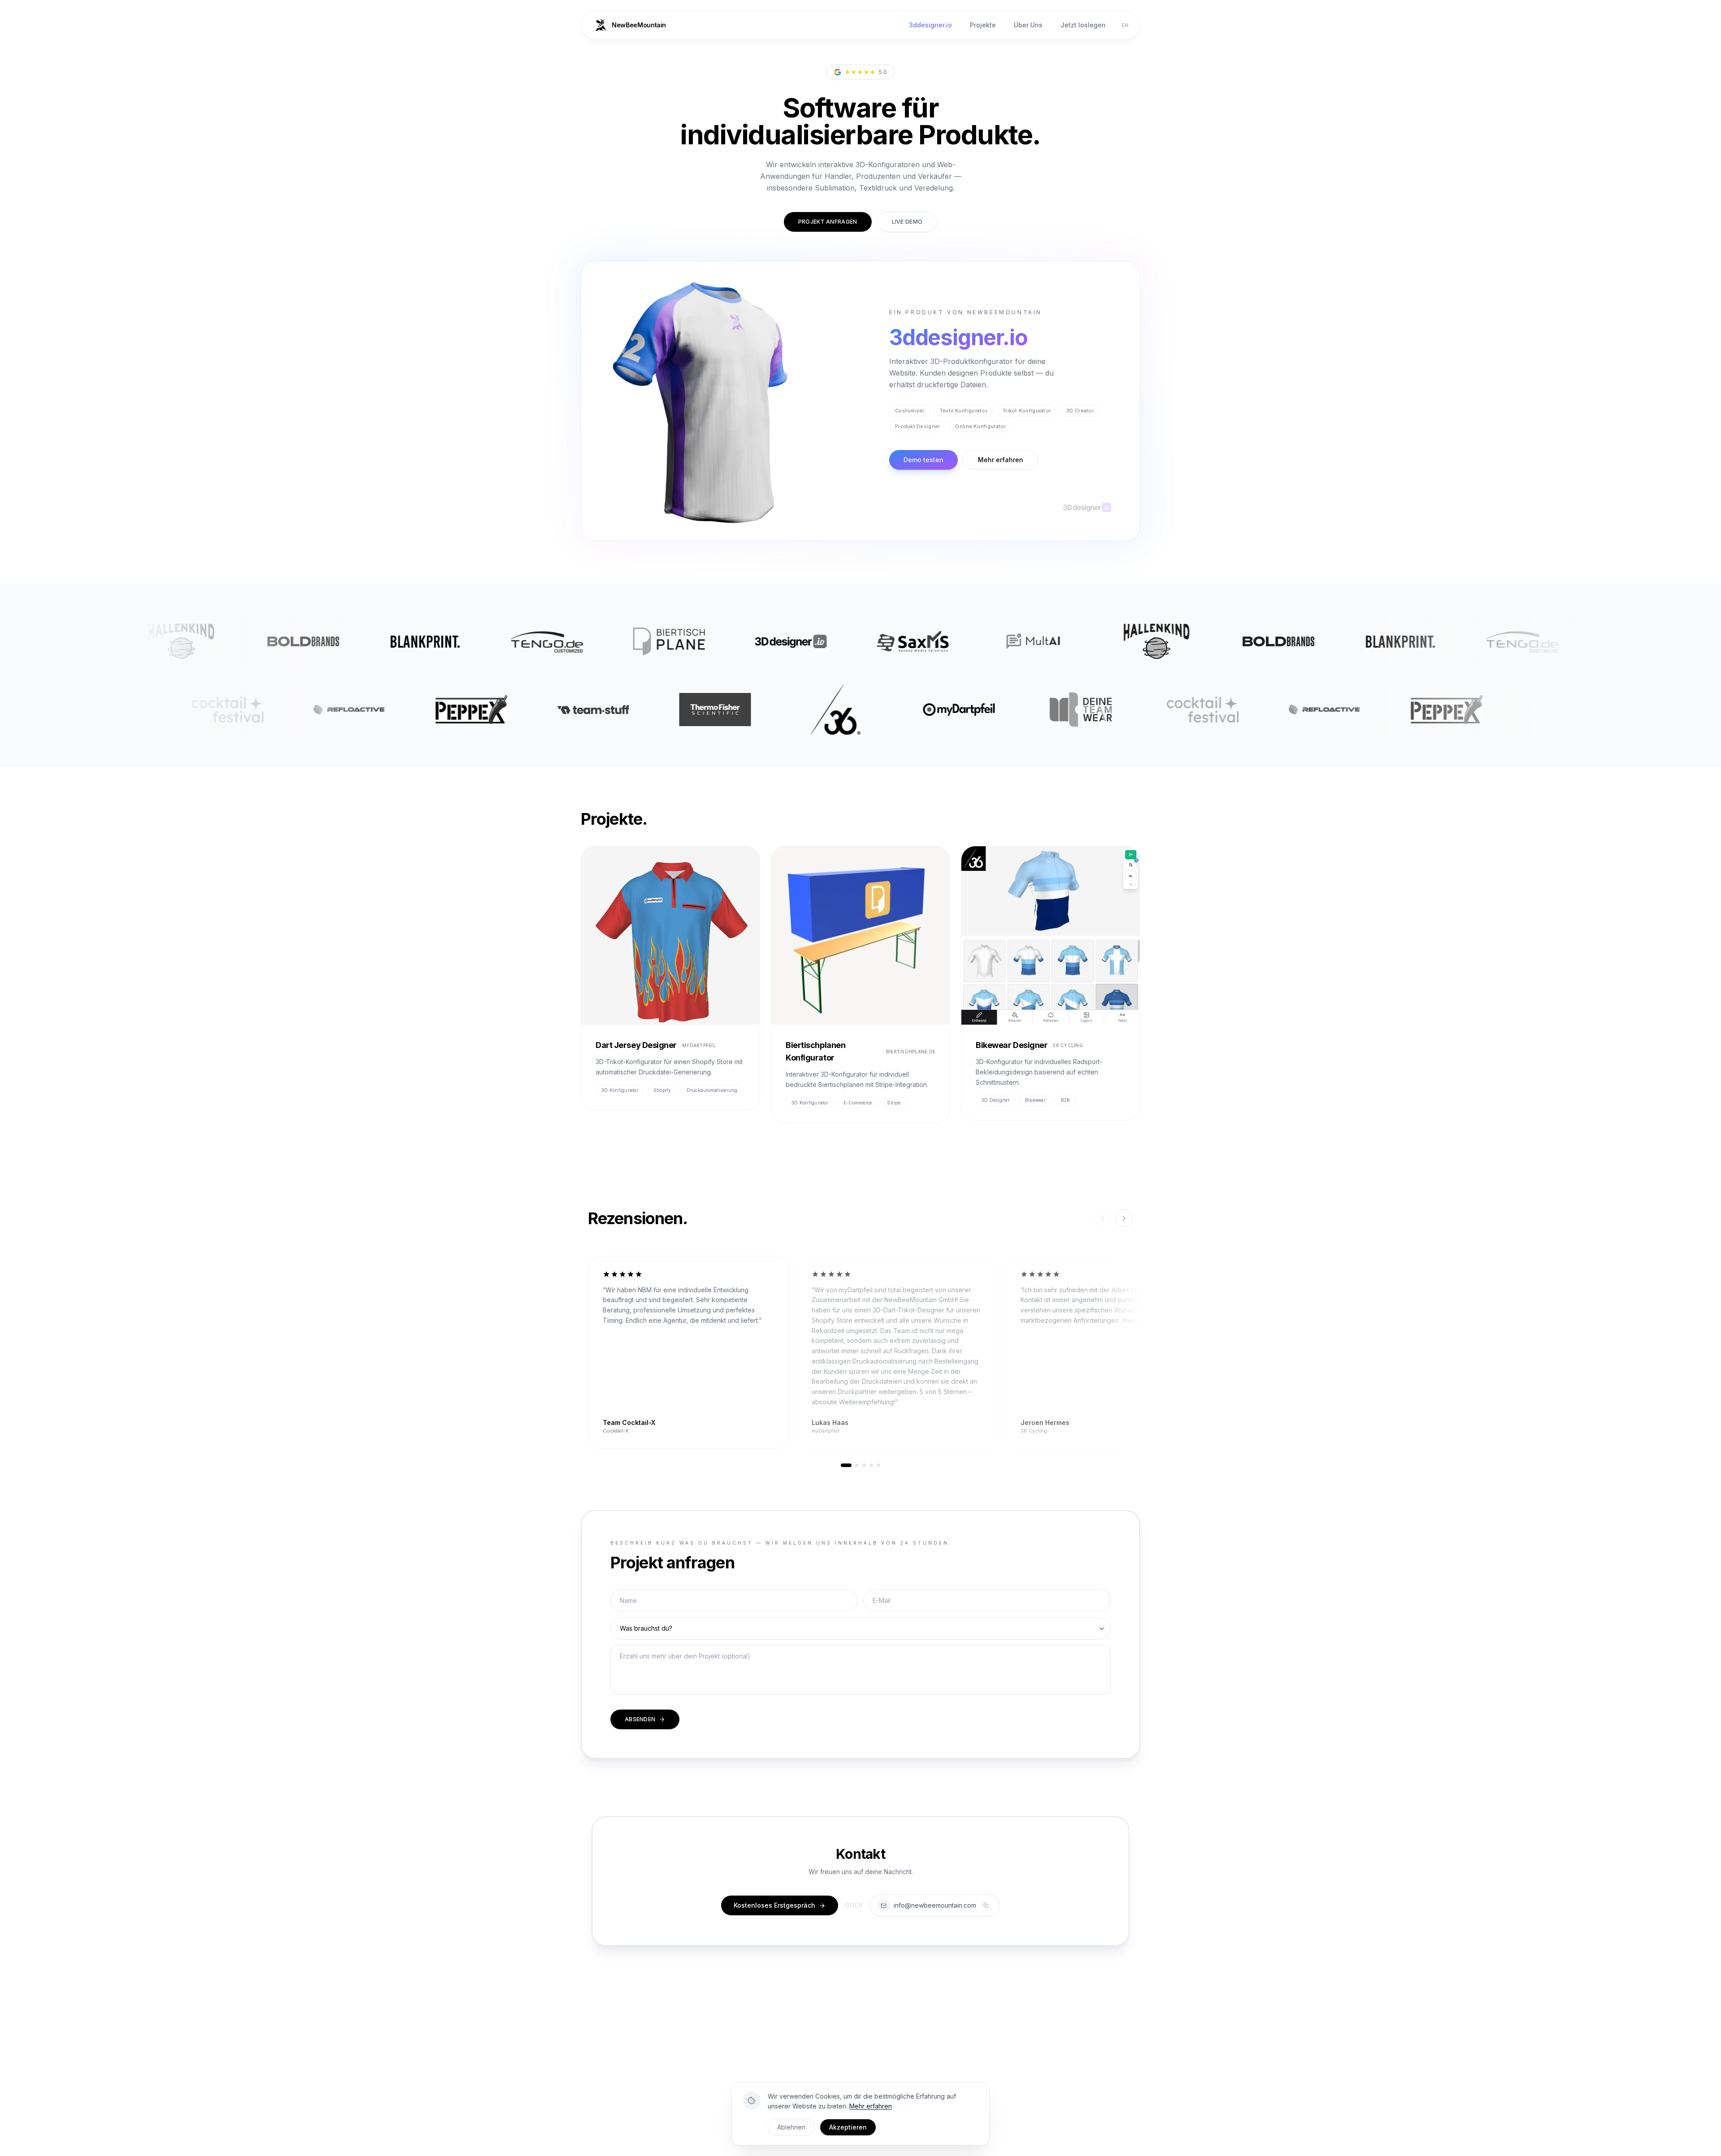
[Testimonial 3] (864, 1465)
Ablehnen (791, 2127)
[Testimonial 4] (871, 1465)
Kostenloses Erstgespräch (774, 1905)
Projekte (983, 25)
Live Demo (907, 222)
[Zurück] (1103, 1218)
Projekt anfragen (828, 222)
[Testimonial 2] (857, 1465)
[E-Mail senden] (884, 1905)
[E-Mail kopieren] (986, 1905)
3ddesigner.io (930, 25)
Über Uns (1028, 25)
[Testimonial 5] (878, 1465)
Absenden (640, 1719)
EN (1125, 25)
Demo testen (923, 460)
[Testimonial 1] (846, 1465)
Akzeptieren (848, 2127)
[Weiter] (1124, 1218)
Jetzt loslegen (1083, 25)
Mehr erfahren (1001, 460)
